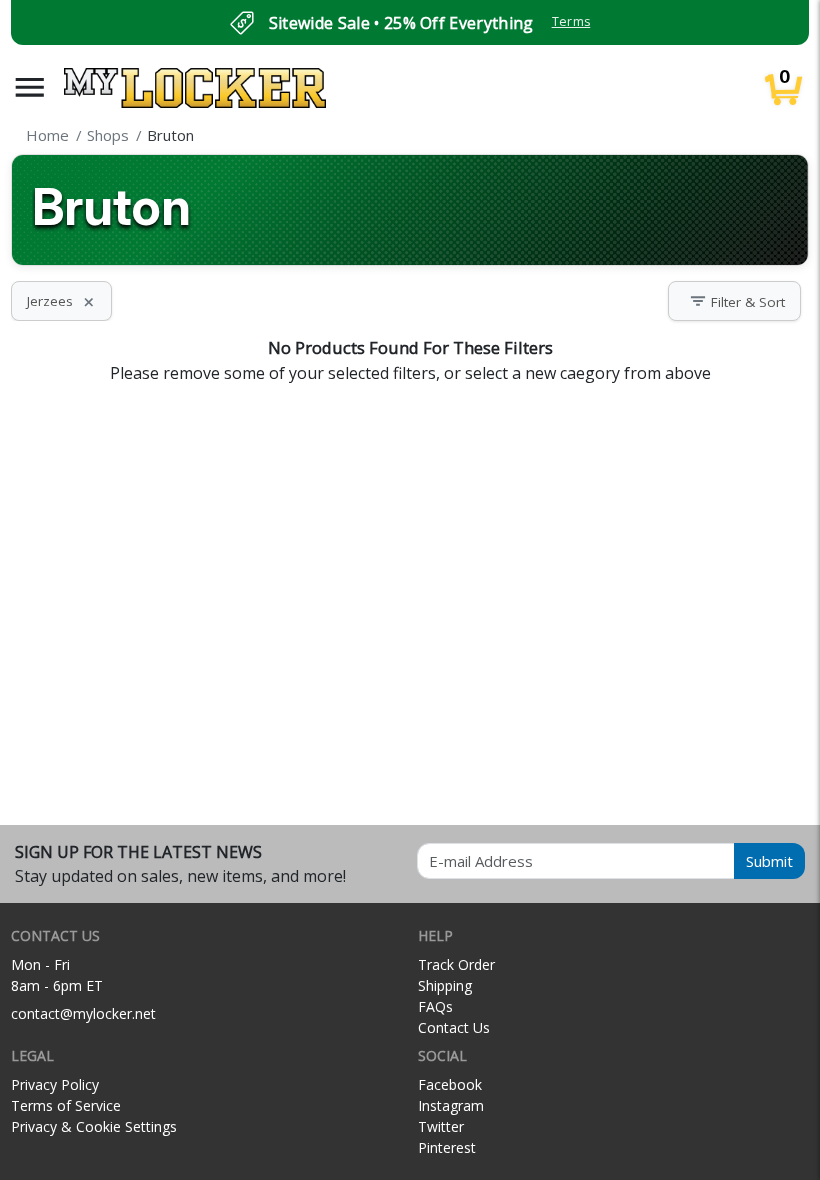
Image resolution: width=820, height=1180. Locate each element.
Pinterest (447, 1147)
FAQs (435, 1006)
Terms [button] (571, 21)
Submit (769, 861)
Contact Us (454, 1027)
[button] (30, 87)
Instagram (451, 1105)
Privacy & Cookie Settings (94, 1126)
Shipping (445, 985)
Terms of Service (66, 1105)
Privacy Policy (55, 1084)
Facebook (450, 1084)
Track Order (456, 964)
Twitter (441, 1126)
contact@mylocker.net (83, 1013)
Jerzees (61, 301)
